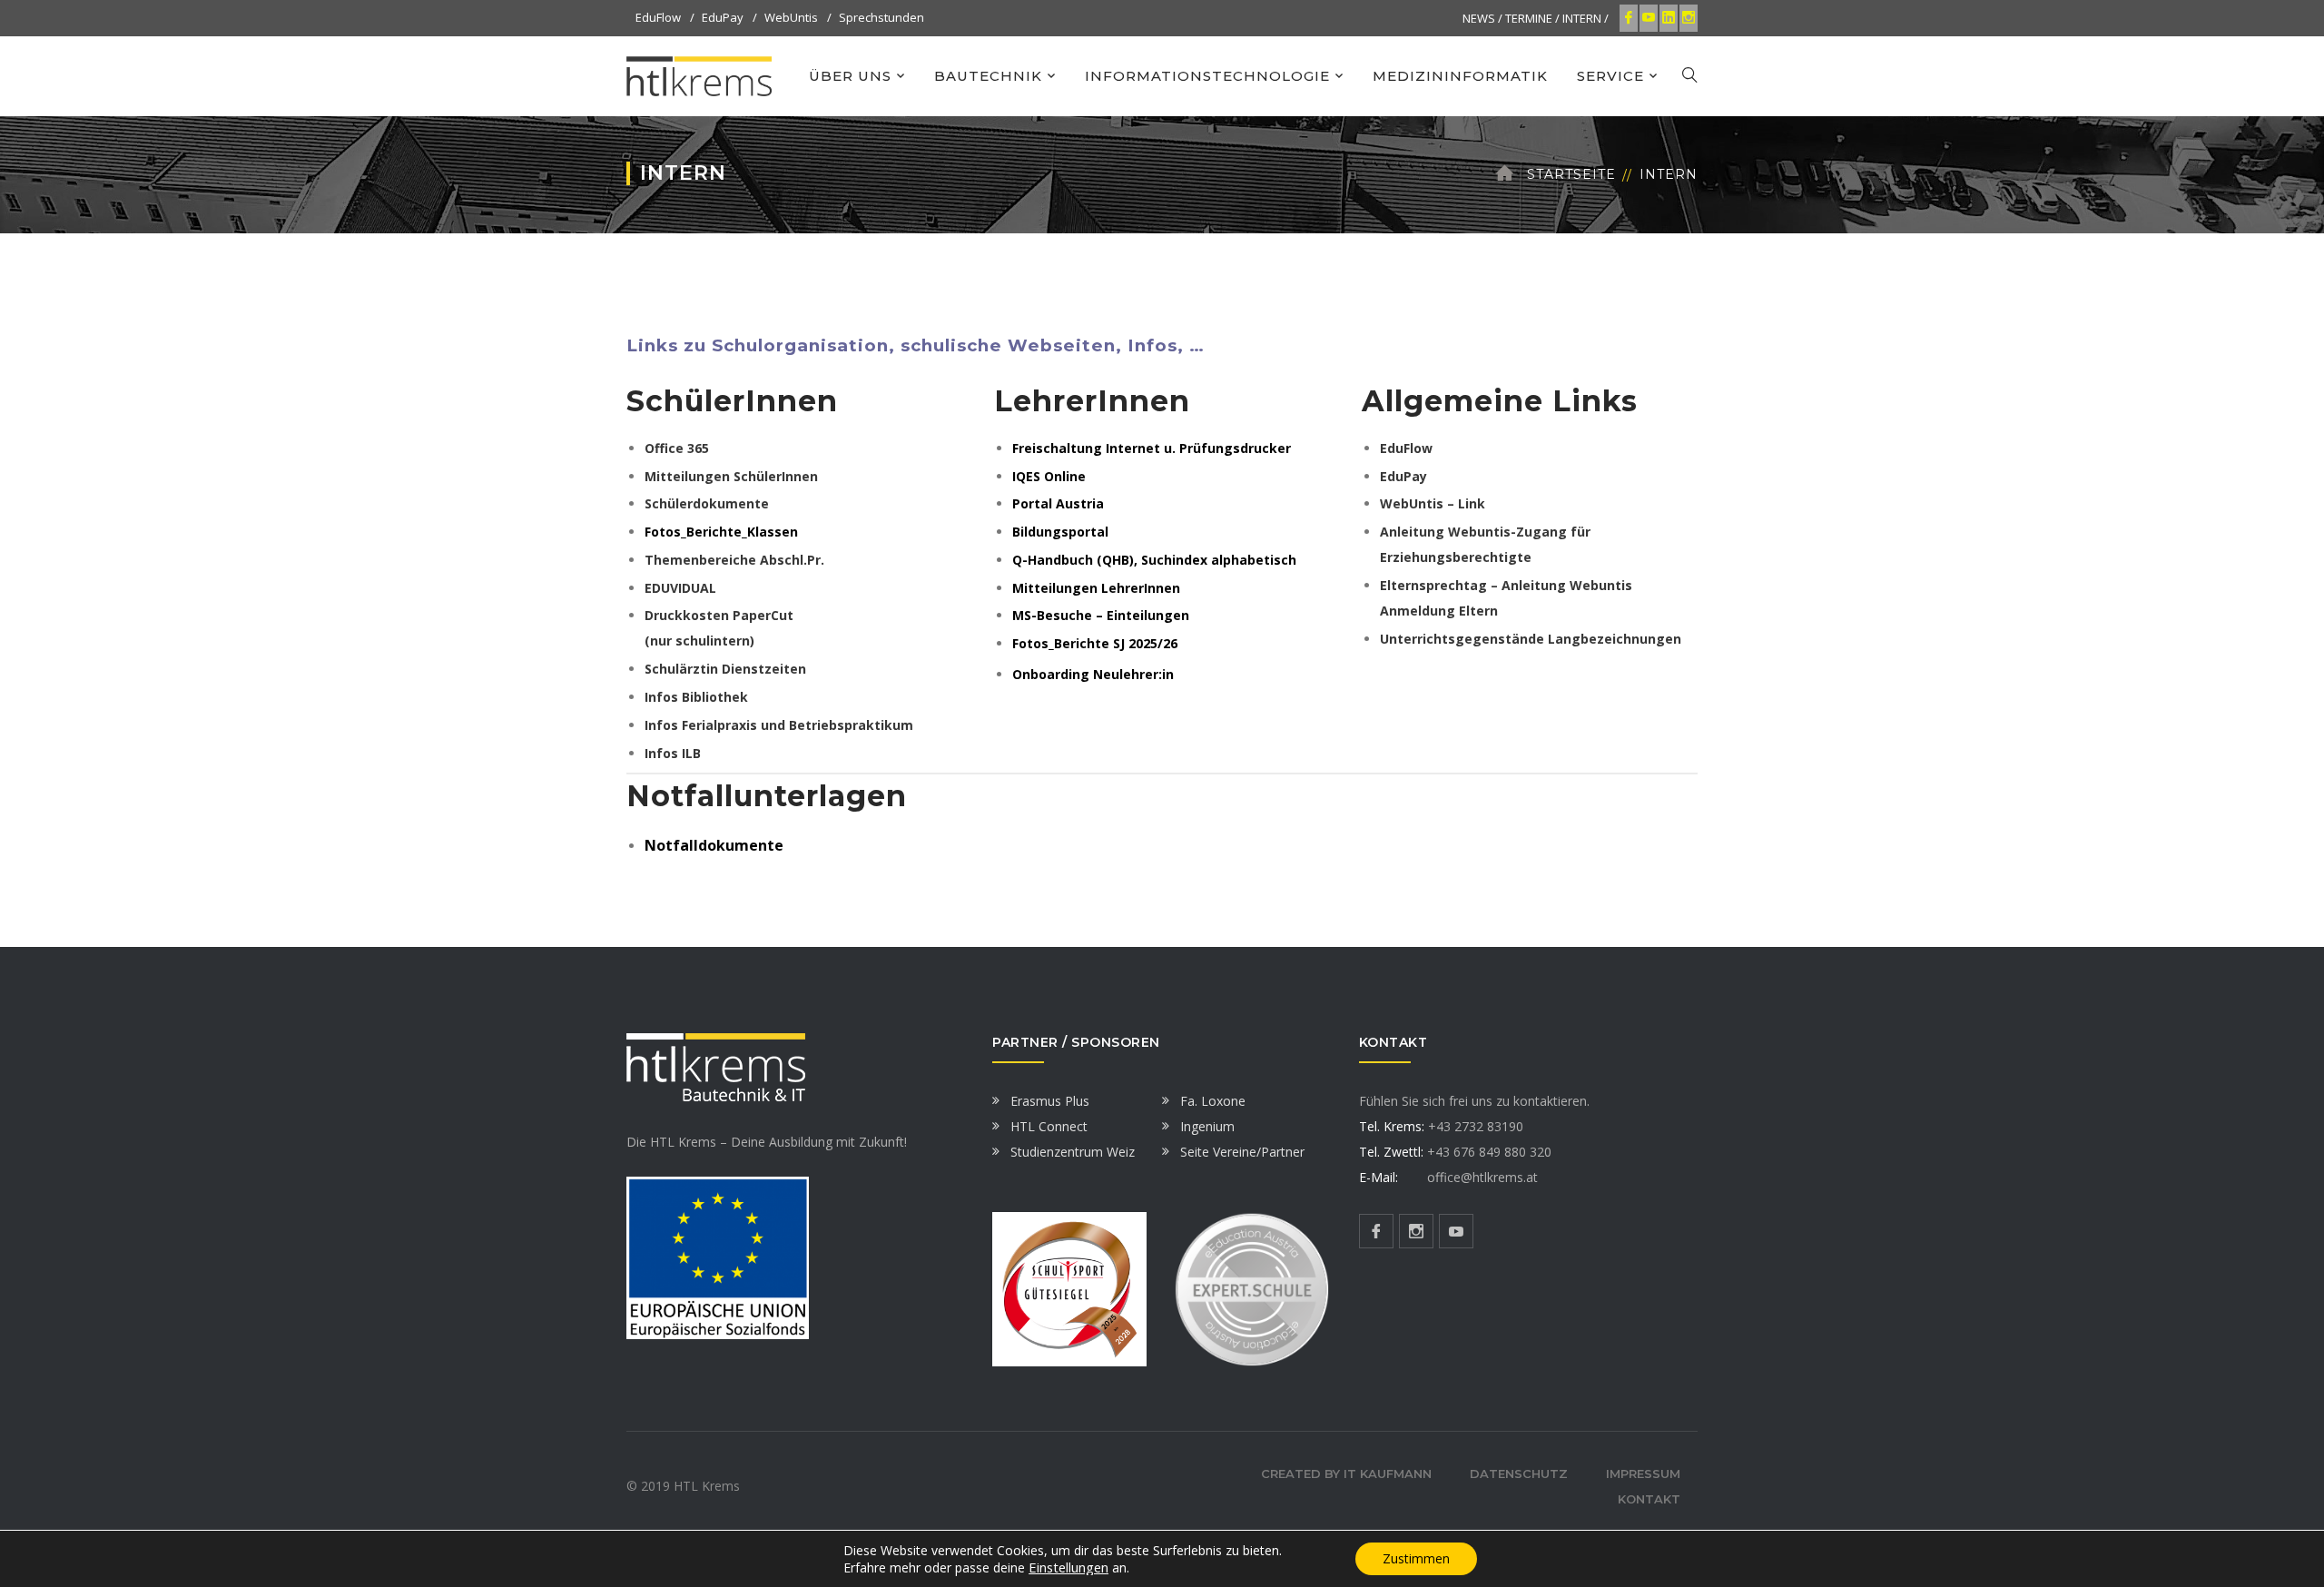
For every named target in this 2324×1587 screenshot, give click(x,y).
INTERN (1582, 18)
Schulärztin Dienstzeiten (725, 669)
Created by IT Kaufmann (1346, 1474)
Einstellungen (1068, 1567)
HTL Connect (1049, 1126)
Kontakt (1649, 1499)
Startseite (1571, 174)
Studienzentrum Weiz (1073, 1152)
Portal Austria (1058, 503)
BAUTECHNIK (988, 76)
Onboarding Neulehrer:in (1093, 674)
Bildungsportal (1060, 532)
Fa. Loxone (1213, 1101)
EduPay (723, 17)
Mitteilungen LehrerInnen (1096, 588)
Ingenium (1207, 1126)
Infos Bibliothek (696, 697)
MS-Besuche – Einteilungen (1101, 615)
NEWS (1479, 18)
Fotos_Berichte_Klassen (721, 532)
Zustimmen (1416, 1558)
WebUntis (791, 17)
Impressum (1643, 1474)
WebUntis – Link (1433, 503)
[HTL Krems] (699, 75)
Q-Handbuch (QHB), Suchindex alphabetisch (1154, 560)
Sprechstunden (881, 17)
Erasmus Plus (1050, 1101)
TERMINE (1529, 18)
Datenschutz (1519, 1474)
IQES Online (1049, 476)
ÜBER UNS (850, 76)
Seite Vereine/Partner (1242, 1152)
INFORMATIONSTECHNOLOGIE (1207, 76)
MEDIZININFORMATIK (1460, 76)
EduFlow (658, 17)
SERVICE (1610, 76)
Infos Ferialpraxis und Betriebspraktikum (779, 725)
